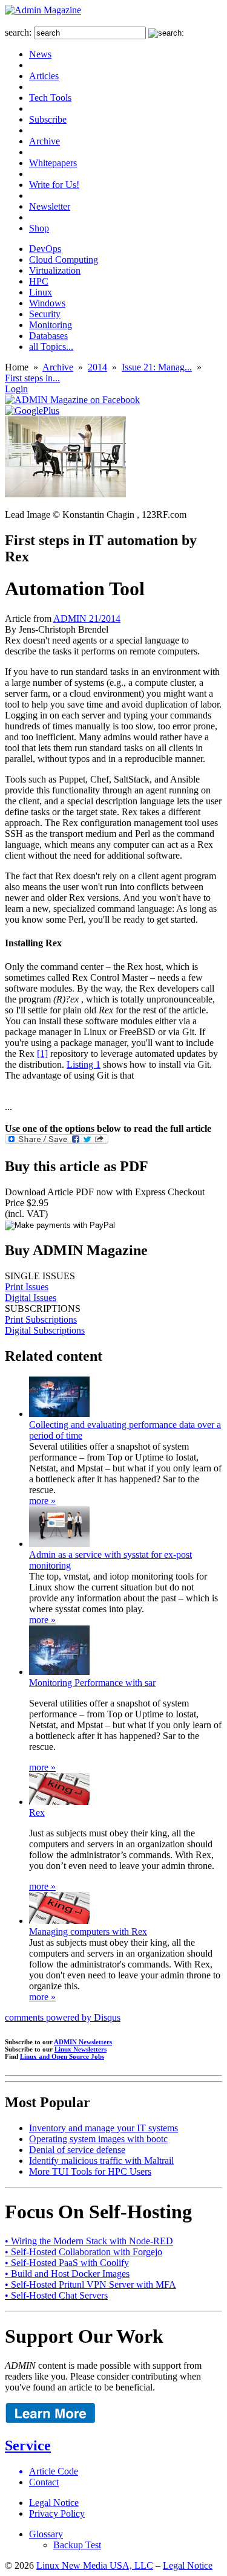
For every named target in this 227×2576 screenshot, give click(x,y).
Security (45, 314)
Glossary (46, 2534)
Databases (48, 336)
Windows (47, 303)
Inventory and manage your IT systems (104, 2128)
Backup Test (77, 2545)
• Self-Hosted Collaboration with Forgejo (84, 2252)
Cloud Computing (64, 260)
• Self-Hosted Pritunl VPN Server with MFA (90, 2284)
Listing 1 (84, 1064)
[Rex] (59, 1802)
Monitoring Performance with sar (92, 1683)
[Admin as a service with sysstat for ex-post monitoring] (59, 1544)
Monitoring (51, 325)
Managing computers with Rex (88, 1932)
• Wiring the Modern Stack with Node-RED (89, 2241)
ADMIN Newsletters (83, 2042)
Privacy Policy (57, 2513)
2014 (97, 367)
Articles (44, 76)
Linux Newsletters (81, 2049)
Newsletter (50, 206)
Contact (44, 2482)
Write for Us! (54, 185)
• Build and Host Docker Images (67, 2274)
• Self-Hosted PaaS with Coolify (67, 2263)
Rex (37, 1813)
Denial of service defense (77, 2150)
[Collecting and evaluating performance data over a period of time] (59, 1414)
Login (16, 389)
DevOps (45, 249)
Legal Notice (54, 2503)
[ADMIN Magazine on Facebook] (72, 400)
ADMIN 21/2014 (87, 618)
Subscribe (48, 119)
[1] (42, 1054)
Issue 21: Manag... (157, 367)
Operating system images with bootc (98, 2139)
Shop (39, 228)
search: (18, 32)
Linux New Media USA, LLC (95, 2565)
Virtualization (55, 270)
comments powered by (63, 2017)
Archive (44, 141)
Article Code (54, 2471)
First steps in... (32, 378)
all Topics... (51, 347)
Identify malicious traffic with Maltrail (101, 2161)
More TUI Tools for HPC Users (90, 2171)
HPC (39, 281)
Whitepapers (53, 163)
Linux (41, 292)
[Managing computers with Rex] (59, 1921)
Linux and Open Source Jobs (62, 2056)
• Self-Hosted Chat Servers (56, 2295)
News (40, 54)
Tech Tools (50, 98)
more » (42, 1501)
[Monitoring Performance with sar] (59, 1672)
